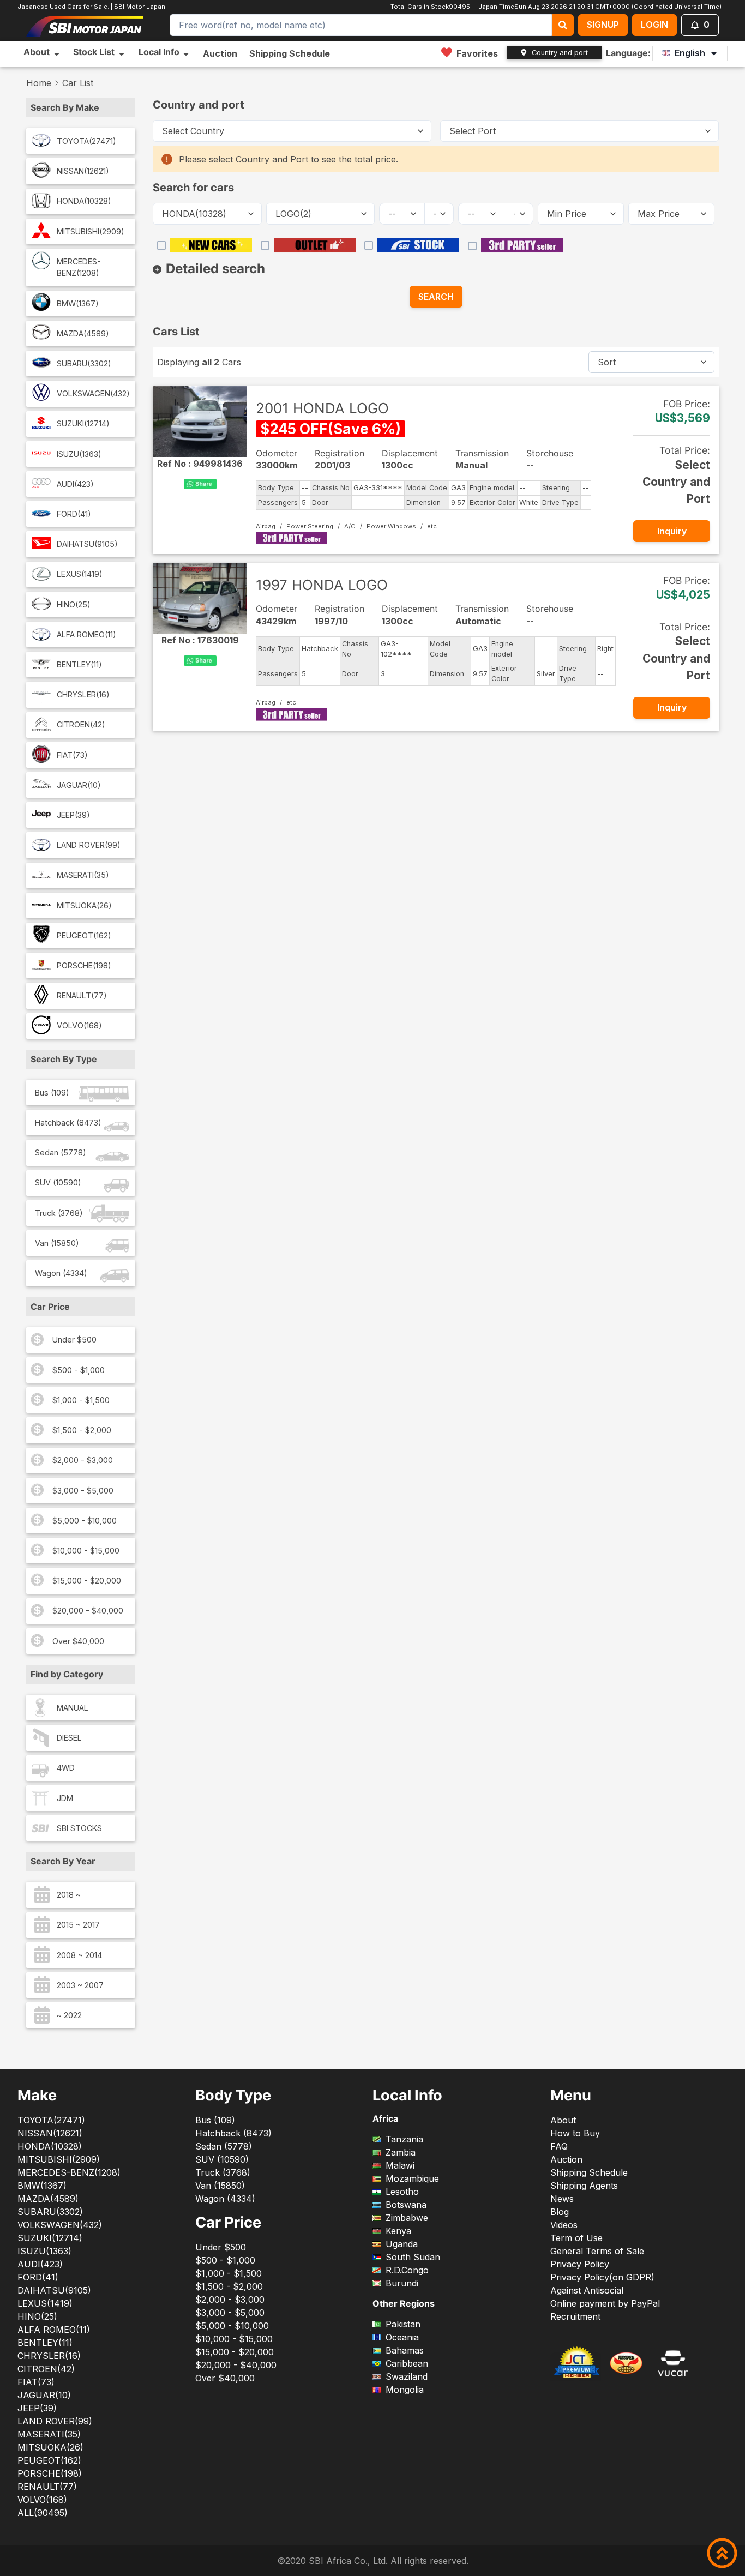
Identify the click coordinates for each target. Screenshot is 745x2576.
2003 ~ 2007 (80, 1985)
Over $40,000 (78, 1641)
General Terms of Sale (597, 2251)
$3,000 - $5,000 (83, 1491)
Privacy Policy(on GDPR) (602, 2277)
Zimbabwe (407, 2218)
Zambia (401, 2152)
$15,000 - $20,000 (87, 1581)
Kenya (398, 2231)
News (562, 2199)
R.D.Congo (407, 2270)
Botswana (406, 2205)
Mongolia (405, 2390)
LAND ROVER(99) (89, 845)
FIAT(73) (72, 755)
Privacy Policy (580, 2264)
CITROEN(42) (81, 724)
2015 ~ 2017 (78, 1925)
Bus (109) (52, 1093)
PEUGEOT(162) (84, 935)
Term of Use (576, 2238)
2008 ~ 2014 (79, 1955)
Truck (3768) (59, 1213)
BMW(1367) (78, 303)
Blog (560, 2212)
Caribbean (407, 2363)
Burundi (402, 2283)
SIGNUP (603, 25)
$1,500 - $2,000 (82, 1430)
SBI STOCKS (79, 1828)
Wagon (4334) (61, 1273)
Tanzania (404, 2139)
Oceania (402, 2337)
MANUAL (73, 1708)
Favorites (477, 53)
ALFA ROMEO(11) (86, 634)
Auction (220, 53)
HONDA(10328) (84, 201)
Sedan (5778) (61, 1152)
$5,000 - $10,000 (85, 1521)
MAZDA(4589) (83, 333)
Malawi (400, 2165)
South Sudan (413, 2257)
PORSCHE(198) (84, 965)
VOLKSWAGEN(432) (93, 393)
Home (39, 83)
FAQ (559, 2146)
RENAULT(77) (82, 995)
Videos (564, 2225)
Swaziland (407, 2376)
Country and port (560, 53)
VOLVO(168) (79, 1025)
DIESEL (69, 1738)
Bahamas (405, 2350)
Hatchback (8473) (68, 1123)
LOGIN (654, 25)
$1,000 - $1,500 (81, 1400)
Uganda (402, 2244)
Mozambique (412, 2178)
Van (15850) (57, 1243)
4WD (66, 1768)
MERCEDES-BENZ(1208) (79, 267)
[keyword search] (563, 25)
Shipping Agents (584, 2186)
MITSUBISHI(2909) (91, 231)
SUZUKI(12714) (83, 423)
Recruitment (575, 2316)
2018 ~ (69, 1895)
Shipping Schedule (290, 53)
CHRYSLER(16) (83, 694)
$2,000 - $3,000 (83, 1460)
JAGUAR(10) (79, 785)
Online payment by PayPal (605, 2303)
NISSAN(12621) (83, 171)
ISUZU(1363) (79, 454)
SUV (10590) (58, 1182)
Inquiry (672, 531)
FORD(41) (74, 514)
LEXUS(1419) (80, 574)
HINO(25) (74, 604)
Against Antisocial (587, 2290)
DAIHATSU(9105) (87, 544)
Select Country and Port (676, 482)
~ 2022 (69, 2015)
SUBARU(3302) (84, 363)
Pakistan (403, 2324)
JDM (65, 1798)
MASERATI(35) (83, 875)
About (563, 2120)
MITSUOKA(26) (84, 905)
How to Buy (575, 2133)
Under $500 (74, 1340)
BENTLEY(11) (79, 664)
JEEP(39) (73, 815)
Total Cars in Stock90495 (429, 7)
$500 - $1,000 (79, 1370)
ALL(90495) (43, 2513)
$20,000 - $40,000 (88, 1611)
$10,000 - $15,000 (86, 1551)
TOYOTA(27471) (86, 141)
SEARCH (436, 297)
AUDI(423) (75, 484)
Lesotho (402, 2192)
